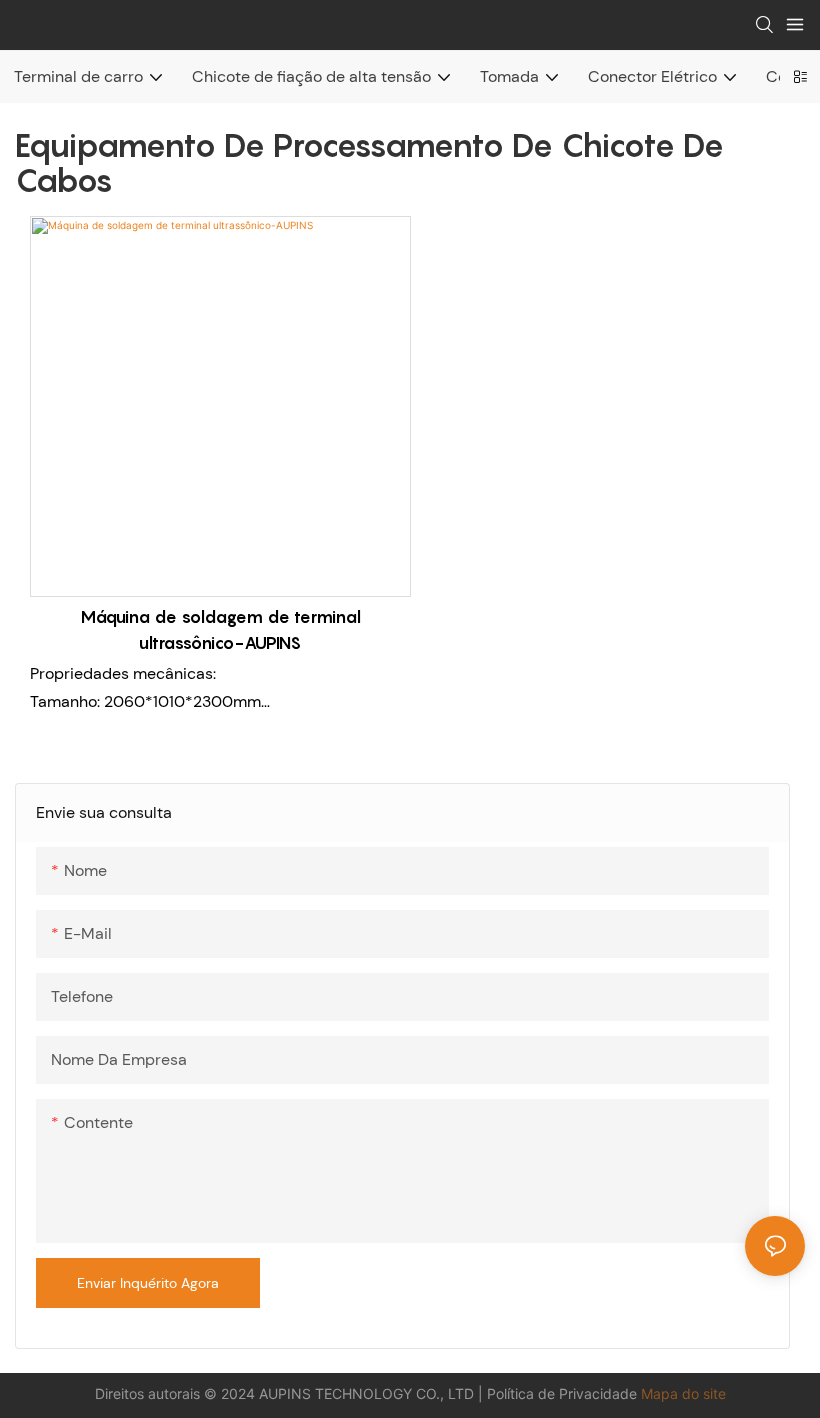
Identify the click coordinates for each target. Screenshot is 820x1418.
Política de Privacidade (564, 1393)
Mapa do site (683, 1393)
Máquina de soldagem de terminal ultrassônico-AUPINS (220, 630)
